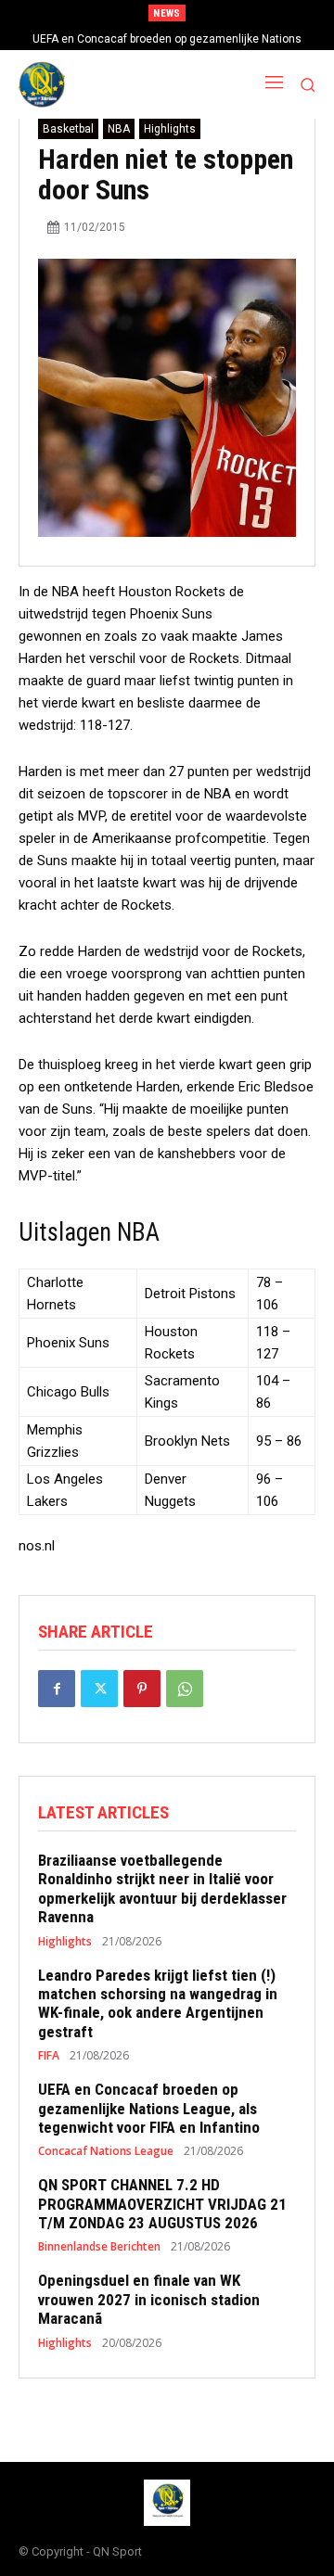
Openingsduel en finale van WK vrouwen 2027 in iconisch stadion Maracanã (149, 2299)
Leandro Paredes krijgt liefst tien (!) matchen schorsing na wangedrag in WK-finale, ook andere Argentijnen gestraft (158, 2003)
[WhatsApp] (185, 1689)
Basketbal (68, 129)
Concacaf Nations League (106, 2151)
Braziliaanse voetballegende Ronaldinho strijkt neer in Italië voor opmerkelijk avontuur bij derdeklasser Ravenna (162, 1888)
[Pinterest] (142, 1689)
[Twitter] (99, 1689)
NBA (119, 129)
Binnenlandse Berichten (99, 2247)
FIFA (49, 2056)
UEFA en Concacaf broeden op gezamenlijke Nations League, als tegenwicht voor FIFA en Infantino (149, 2108)
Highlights (170, 129)
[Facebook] (57, 1689)
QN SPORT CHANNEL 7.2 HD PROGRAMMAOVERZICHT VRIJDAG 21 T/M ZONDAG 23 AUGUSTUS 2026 (162, 2204)
